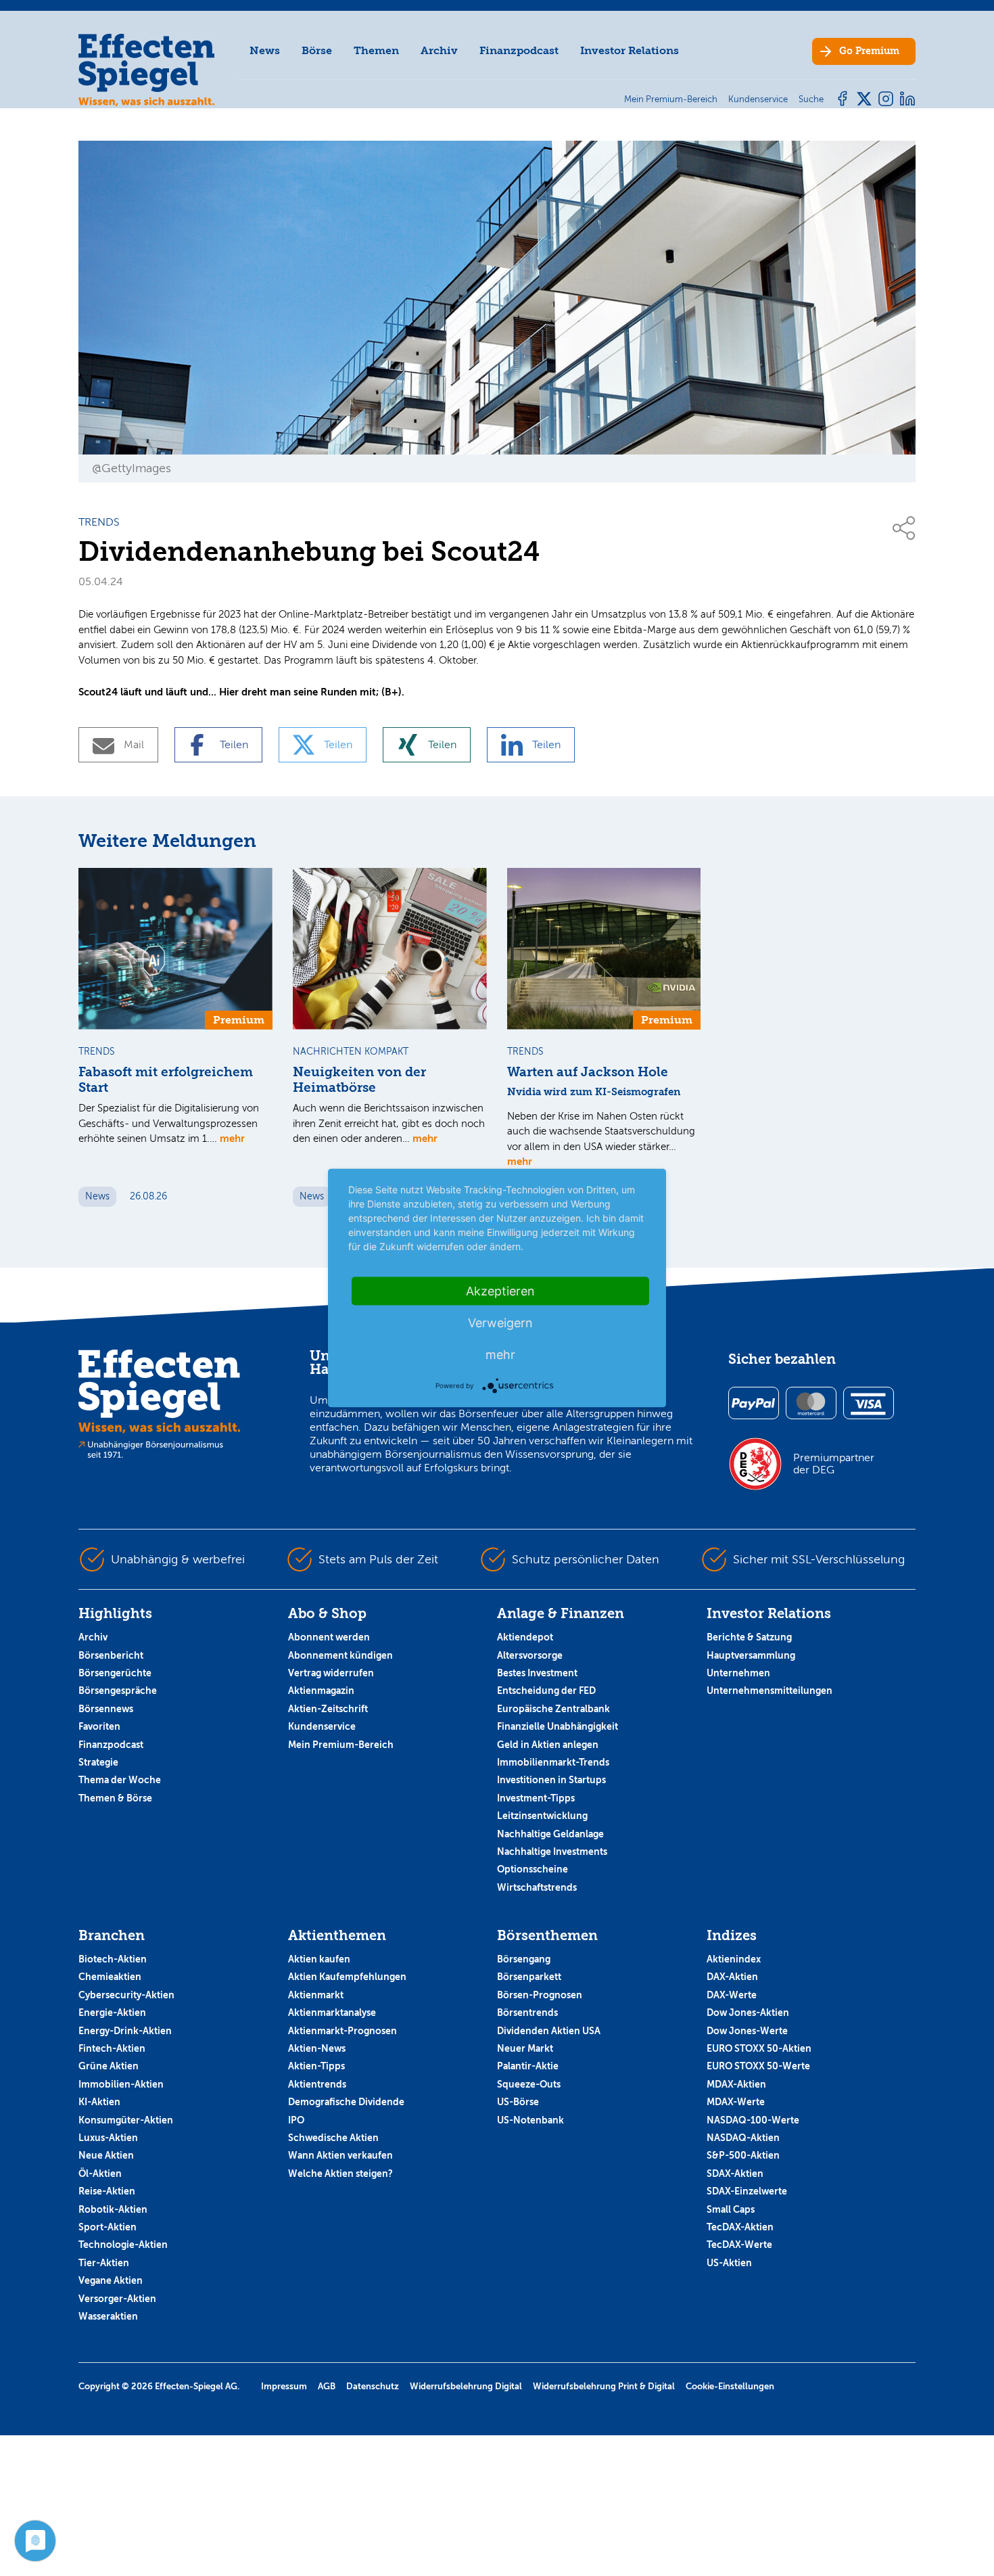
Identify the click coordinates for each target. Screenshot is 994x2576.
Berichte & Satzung (749, 1637)
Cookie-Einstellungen (730, 2386)
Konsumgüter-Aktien (126, 2120)
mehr (232, 1138)
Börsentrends (527, 2013)
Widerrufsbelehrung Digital (466, 2386)
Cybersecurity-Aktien (126, 1995)
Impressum (284, 2386)
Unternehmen (738, 1673)
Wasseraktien (108, 2316)
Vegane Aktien (111, 2280)
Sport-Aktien (108, 2227)
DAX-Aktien (732, 1977)
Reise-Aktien (107, 2191)
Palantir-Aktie (528, 2066)
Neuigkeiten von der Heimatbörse (359, 1080)
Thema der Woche (120, 1780)
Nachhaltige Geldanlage (550, 1834)
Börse (317, 50)
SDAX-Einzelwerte (747, 2191)
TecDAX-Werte (739, 2245)
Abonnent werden (329, 1637)
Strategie (98, 1762)
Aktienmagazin (321, 1690)
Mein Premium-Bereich (341, 1745)
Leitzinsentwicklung (542, 1816)
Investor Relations (630, 50)
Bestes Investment (537, 1673)
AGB (327, 2386)
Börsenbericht (111, 1655)
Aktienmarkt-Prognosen (342, 2031)
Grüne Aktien (109, 2066)
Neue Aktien (106, 2155)
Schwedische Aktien (333, 2138)
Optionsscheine (532, 1869)
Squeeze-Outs (529, 2084)
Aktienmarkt (316, 1995)
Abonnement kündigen (340, 1655)
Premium (869, 51)
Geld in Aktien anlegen (548, 1745)
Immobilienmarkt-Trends (553, 1762)
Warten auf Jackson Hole (588, 1072)
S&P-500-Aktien (743, 2155)
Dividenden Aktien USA (549, 2031)
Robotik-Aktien (113, 2209)
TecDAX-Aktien (740, 2227)
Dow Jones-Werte (747, 2031)
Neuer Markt (525, 2048)
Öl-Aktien (100, 2173)
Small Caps (731, 2209)
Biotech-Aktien (113, 1959)
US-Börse (518, 2102)
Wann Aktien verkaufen (340, 2155)
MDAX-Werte (736, 2102)
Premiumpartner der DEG (834, 1464)
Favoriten (99, 1726)
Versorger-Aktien (117, 2299)
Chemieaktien (110, 1977)
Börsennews (106, 1709)
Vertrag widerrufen (331, 1673)
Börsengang (524, 1959)
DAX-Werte (732, 1995)
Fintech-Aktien (112, 2048)
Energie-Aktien (112, 2013)
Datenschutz (373, 2386)
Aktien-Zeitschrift (328, 1709)
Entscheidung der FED (546, 1690)
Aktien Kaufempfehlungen (347, 1977)
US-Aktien (729, 2263)
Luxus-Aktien (108, 2138)
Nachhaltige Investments (552, 1851)
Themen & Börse (115, 1798)
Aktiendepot (525, 1637)
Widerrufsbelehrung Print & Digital (604, 2386)
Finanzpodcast (519, 50)
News (265, 50)
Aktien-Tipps (316, 2066)
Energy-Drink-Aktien (125, 2031)
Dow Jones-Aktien (748, 2013)
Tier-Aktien (104, 2263)
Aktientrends (317, 2084)
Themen (376, 50)
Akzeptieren (500, 1291)
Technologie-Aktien (123, 2245)
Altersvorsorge (530, 1655)
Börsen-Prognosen (540, 1995)
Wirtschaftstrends (537, 1887)
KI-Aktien (99, 2102)
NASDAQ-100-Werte (753, 2120)
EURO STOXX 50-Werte (758, 2066)
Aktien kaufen (319, 1959)
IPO (296, 2120)
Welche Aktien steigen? (340, 2173)
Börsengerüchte (115, 1673)
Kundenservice (322, 1726)
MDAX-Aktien (736, 2084)
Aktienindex (734, 1959)
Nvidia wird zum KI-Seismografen (594, 1092)
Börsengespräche (118, 1690)
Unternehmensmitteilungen (770, 1690)
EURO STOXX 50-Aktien (759, 2048)
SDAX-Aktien (735, 2173)
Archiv (439, 50)
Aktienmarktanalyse (332, 2013)
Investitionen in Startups (551, 1780)
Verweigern (500, 1323)
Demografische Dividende (346, 2102)
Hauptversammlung (751, 1655)
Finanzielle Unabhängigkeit (558, 1726)
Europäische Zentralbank (553, 1709)
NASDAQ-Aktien (743, 2138)
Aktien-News (317, 2048)
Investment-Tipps (536, 1798)
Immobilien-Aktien (121, 2084)
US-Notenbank (530, 2120)
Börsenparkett (529, 1977)
